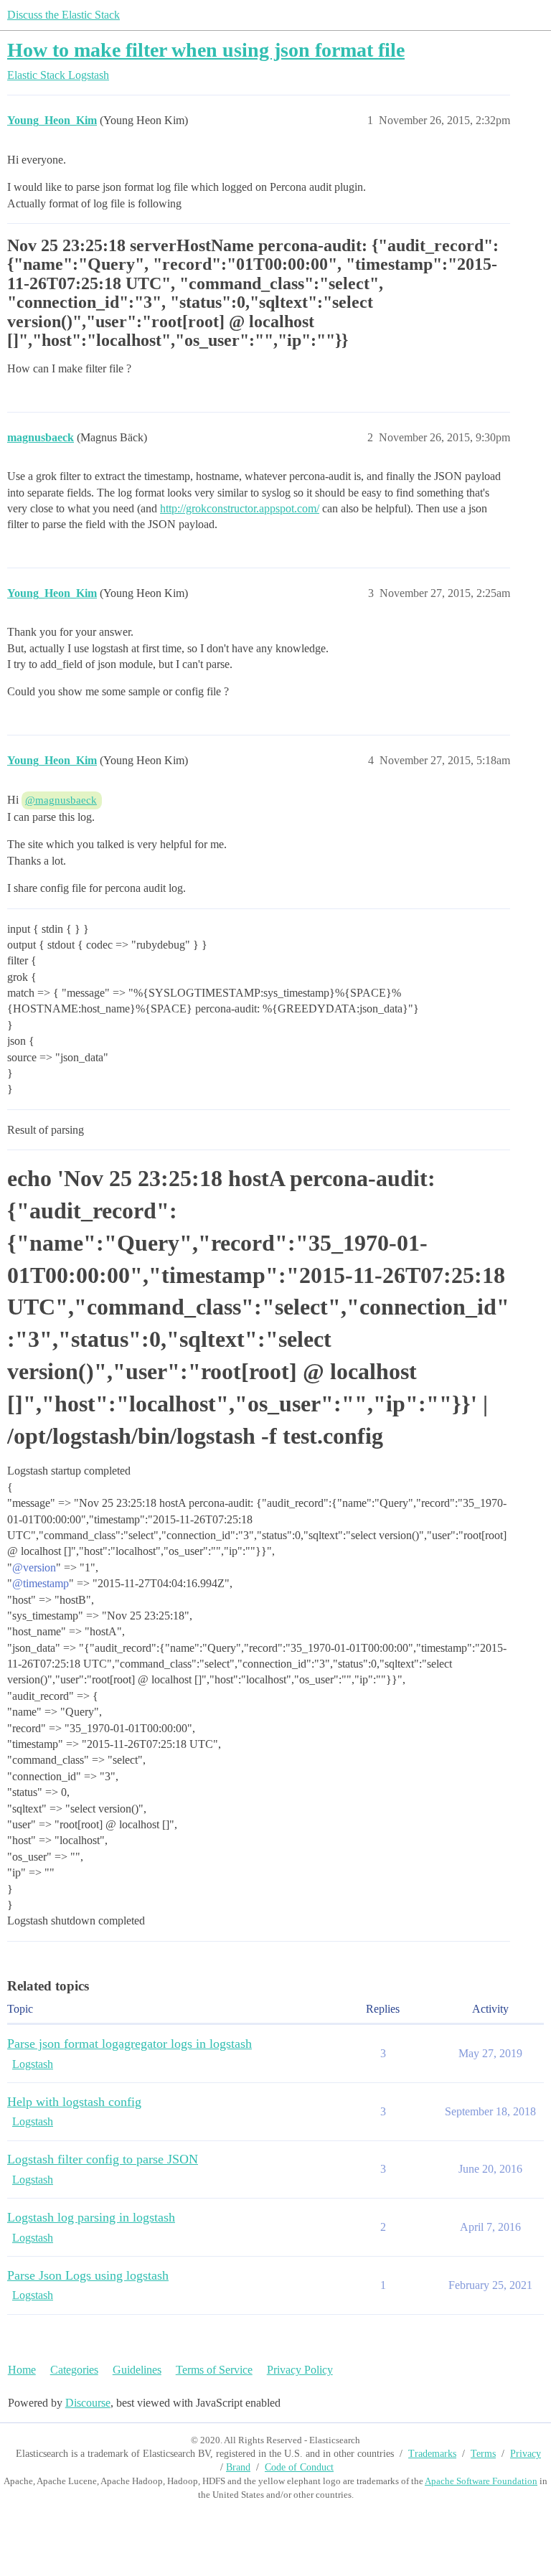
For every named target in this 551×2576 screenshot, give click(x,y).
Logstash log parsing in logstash (91, 2217)
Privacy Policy (300, 2370)
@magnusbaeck (61, 800)
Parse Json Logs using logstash (88, 2275)
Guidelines (137, 2370)
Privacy (526, 2454)
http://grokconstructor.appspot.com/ (240, 508)
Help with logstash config (74, 2102)
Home (22, 2370)
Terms (483, 2454)
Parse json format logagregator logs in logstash (129, 2044)
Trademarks (432, 2454)
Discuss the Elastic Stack (63, 15)
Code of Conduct (299, 2467)
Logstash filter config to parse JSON (103, 2159)
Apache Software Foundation (481, 2481)
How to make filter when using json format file (206, 50)
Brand (238, 2467)
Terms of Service (214, 2370)
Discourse (88, 2403)
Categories (74, 2370)
